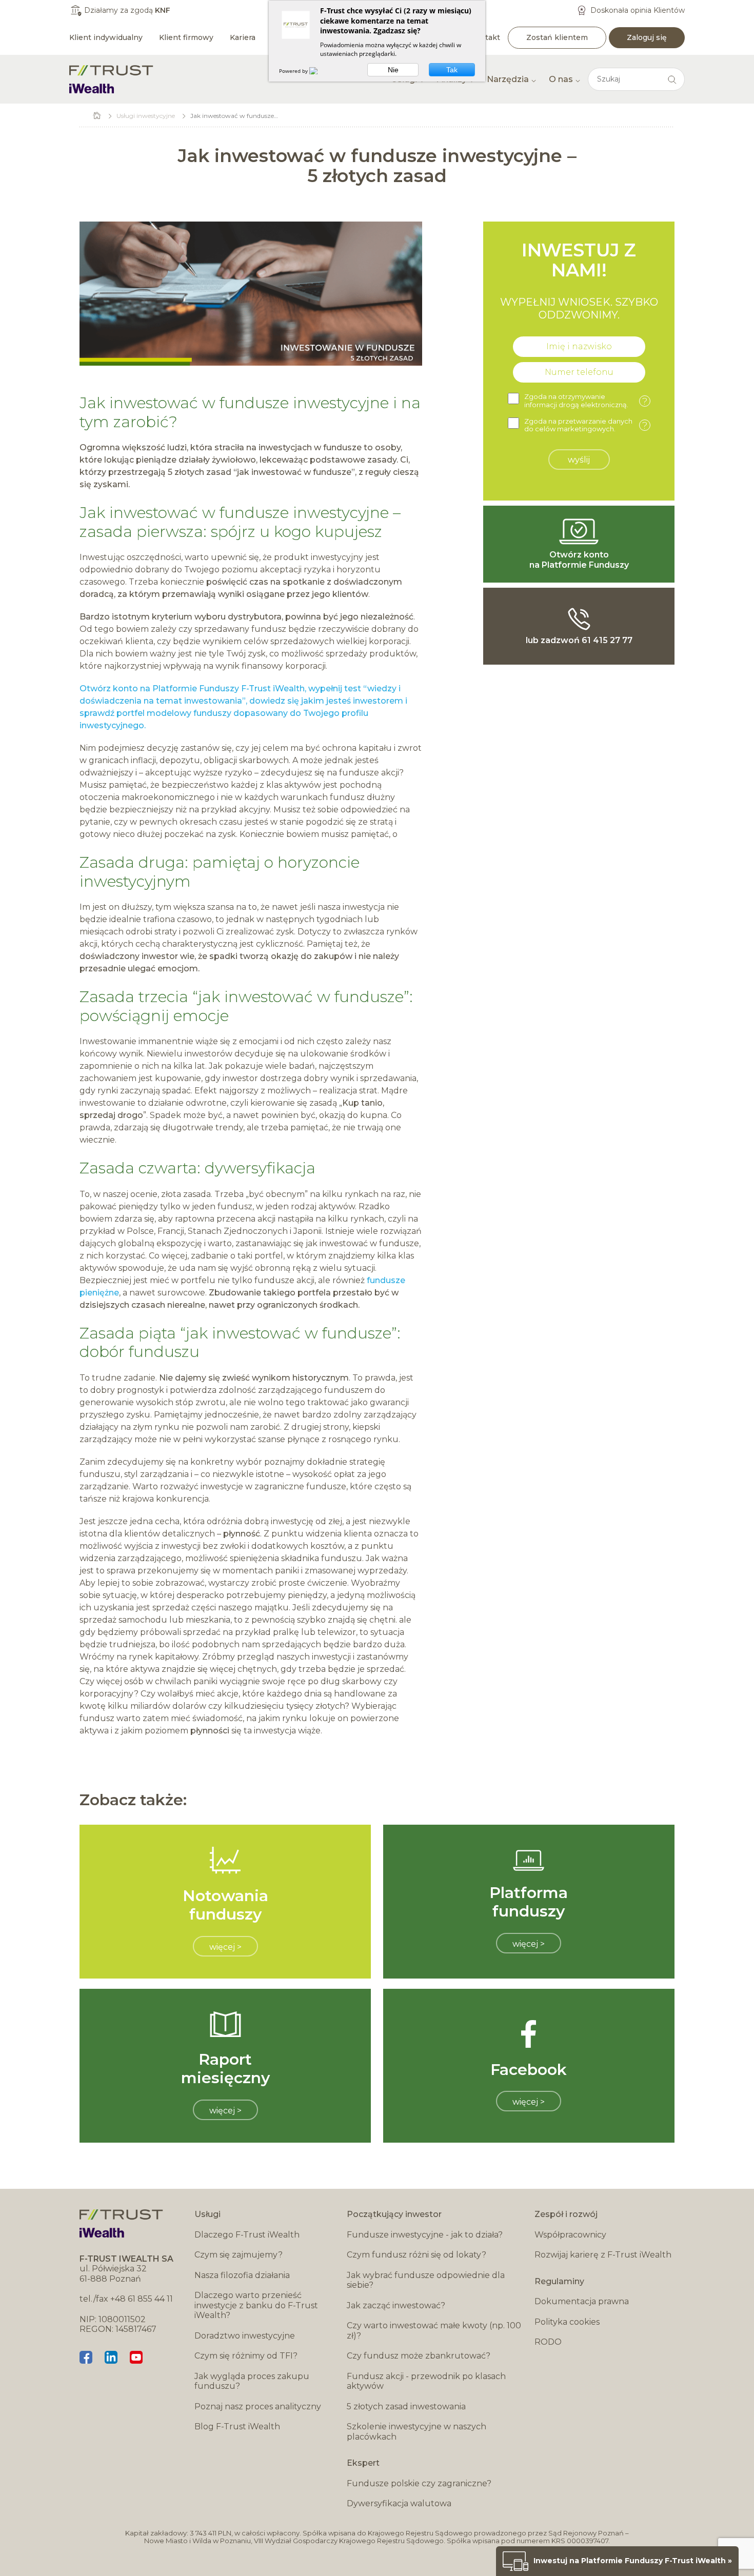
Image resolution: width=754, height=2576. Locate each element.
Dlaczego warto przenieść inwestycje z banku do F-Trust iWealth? (256, 2305)
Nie (393, 70)
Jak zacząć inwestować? (396, 2305)
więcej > (225, 1947)
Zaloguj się (647, 37)
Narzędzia (508, 79)
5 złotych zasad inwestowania (406, 2407)
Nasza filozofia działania (242, 2275)
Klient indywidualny (106, 37)
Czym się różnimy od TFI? (246, 2356)
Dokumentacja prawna (582, 2301)
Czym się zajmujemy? (239, 2255)
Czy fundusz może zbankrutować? (419, 2356)
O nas (561, 79)
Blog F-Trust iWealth (237, 2427)
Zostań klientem (557, 37)
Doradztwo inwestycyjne (245, 2336)
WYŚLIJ (579, 460)
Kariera (243, 37)
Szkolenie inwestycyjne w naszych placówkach (416, 2432)
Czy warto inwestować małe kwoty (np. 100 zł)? (434, 2331)
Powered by (294, 71)
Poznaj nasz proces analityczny (258, 2407)
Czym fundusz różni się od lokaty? (416, 2255)
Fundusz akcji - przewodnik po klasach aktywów (426, 2381)
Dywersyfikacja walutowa (399, 2503)
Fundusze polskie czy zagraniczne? (419, 2483)
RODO (548, 2342)
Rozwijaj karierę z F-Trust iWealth (603, 2255)
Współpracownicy (570, 2235)
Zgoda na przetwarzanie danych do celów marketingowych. (586, 425)
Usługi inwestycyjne (146, 116)
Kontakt (485, 37)
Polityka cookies (567, 2322)
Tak (452, 70)
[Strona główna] (111, 79)
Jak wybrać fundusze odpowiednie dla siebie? (426, 2280)
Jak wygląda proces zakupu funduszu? (252, 2381)
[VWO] (320, 71)
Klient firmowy (186, 37)
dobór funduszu (140, 1352)
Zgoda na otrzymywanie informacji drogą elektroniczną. (586, 401)
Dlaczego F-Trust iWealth (247, 2235)
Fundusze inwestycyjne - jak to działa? (425, 2235)
